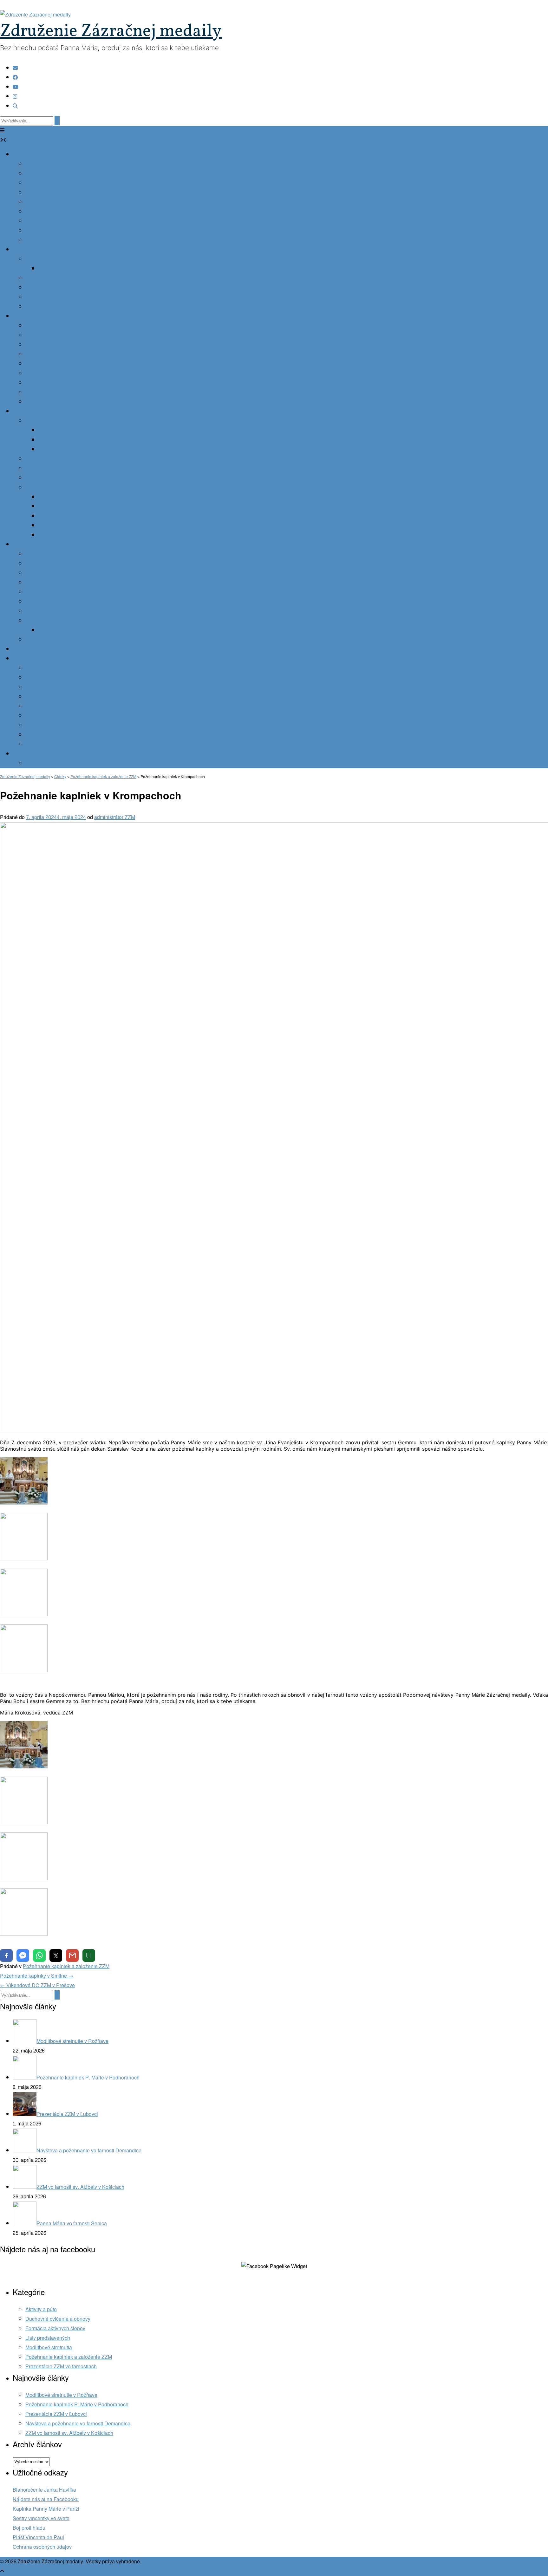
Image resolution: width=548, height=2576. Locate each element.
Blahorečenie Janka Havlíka (44, 2490)
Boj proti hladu (29, 2528)
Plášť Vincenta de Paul (38, 2537)
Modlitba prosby (43, 554)
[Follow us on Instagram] (15, 97)
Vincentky (36, 678)
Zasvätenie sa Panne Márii (55, 573)
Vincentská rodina (33, 659)
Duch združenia (43, 183)
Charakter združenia (48, 174)
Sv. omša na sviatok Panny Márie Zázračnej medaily (97, 630)
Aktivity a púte (41, 2309)
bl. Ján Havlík (53, 535)
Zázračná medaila (46, 421)
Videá (32, 402)
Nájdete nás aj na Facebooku (46, 2499)
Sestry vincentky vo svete (41, 2518)
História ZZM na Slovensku (56, 231)
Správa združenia (45, 221)
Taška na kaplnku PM (49, 297)
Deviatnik (36, 592)
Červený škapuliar (46, 468)
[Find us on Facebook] (15, 78)
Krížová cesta (41, 602)
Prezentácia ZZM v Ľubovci (56, 2414)
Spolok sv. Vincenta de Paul (57, 697)
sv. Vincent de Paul (60, 507)
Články (33, 326)
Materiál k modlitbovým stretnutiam (64, 611)
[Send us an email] (15, 68)
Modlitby (22, 545)
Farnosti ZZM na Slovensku (56, 307)
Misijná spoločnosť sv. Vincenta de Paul (70, 668)
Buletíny (35, 373)
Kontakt (21, 754)
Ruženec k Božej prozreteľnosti (60, 478)
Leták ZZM (37, 364)
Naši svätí (36, 488)
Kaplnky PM (26, 250)
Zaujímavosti (40, 383)
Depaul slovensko (46, 735)
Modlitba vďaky (42, 564)
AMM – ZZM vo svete (49, 240)
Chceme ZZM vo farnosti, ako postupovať (71, 278)
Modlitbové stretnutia (49, 2348)
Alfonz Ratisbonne (59, 526)
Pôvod (45, 430)
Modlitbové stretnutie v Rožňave (61, 2395)
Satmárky (36, 687)
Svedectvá (37, 288)
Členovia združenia (47, 202)
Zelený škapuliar (44, 459)
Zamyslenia (39, 345)
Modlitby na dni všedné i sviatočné (64, 640)
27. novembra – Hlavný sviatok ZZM (66, 621)
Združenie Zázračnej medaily (111, 32)
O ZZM (20, 155)
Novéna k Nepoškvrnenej (54, 583)
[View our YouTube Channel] (16, 87)
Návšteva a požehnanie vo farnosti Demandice (78, 2424)
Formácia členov (44, 212)
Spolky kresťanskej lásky (53, 706)
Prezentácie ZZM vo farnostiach (61, 2367)
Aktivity (21, 316)
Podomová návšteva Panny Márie (63, 259)
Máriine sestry (41, 725)
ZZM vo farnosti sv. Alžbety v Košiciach (69, 2433)
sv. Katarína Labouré (61, 497)
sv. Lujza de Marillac (61, 516)
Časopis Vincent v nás (51, 354)
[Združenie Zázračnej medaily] (35, 15)
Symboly (48, 440)
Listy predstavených (48, 2338)
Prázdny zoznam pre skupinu (71, 269)
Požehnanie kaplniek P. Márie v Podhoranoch (77, 2405)
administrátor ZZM (115, 817)
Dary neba (24, 411)
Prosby (21, 649)
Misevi (33, 744)
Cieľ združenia (42, 193)
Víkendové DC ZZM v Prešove (37, 1985)
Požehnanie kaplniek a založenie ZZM (66, 1966)
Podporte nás (40, 763)
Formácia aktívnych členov (55, 2329)
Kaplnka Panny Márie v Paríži (46, 2509)
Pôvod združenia (44, 164)
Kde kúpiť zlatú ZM (59, 449)
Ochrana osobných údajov (42, 2547)
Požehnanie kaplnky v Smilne (37, 1976)
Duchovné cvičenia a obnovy (58, 2319)
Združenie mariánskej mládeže (60, 716)
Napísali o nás (42, 392)
